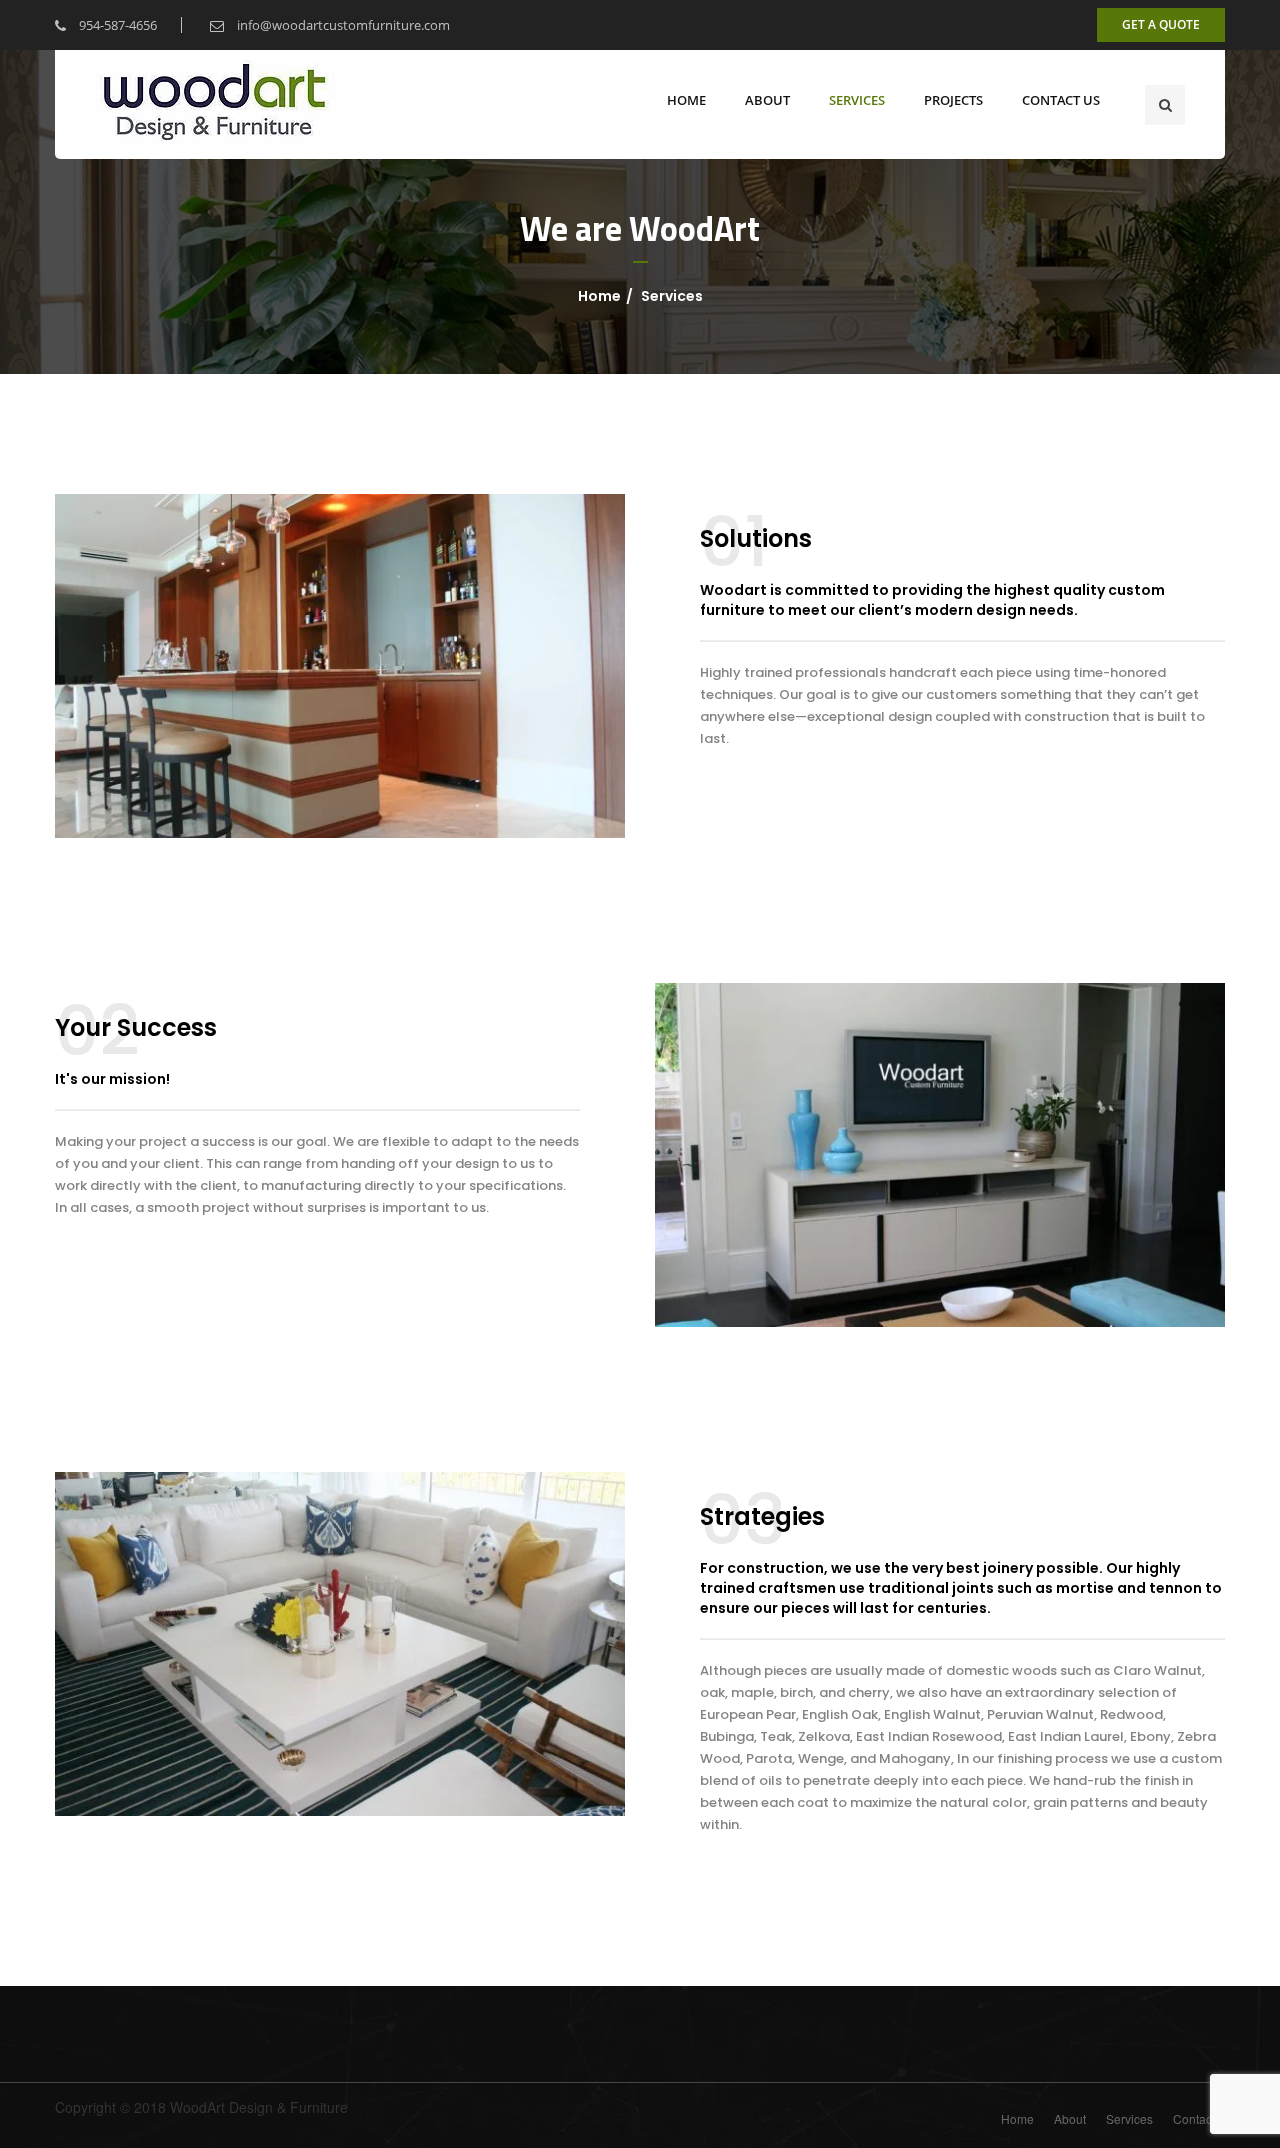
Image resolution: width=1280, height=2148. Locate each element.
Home (599, 296)
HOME (686, 100)
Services (1129, 2118)
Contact (1194, 2118)
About (1070, 2118)
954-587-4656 (116, 25)
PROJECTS (953, 100)
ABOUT (767, 100)
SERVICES (857, 100)
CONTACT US (1061, 100)
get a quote (1161, 24)
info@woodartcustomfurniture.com (342, 25)
